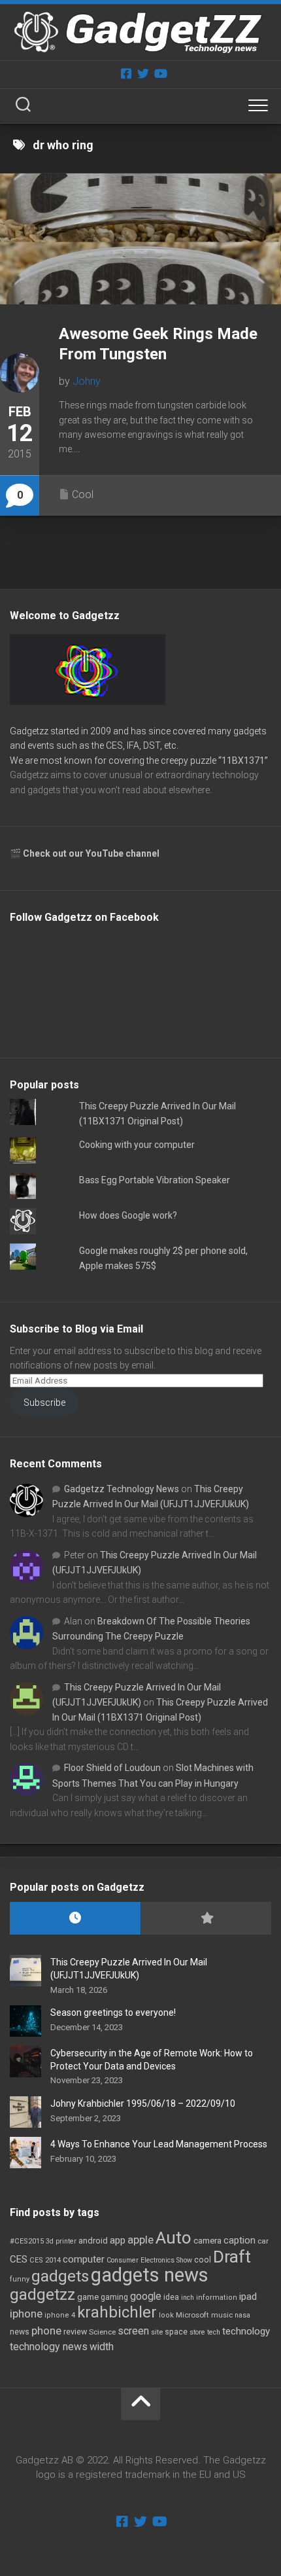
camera (207, 2241)
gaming (114, 2297)
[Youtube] (160, 73)
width (102, 2347)
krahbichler (117, 2312)
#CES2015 (27, 2241)
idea (171, 2297)
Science (102, 2332)
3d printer (61, 2241)
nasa (242, 2315)
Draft (232, 2257)
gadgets (60, 2276)
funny (20, 2279)
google (146, 2296)
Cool (83, 494)
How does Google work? (128, 1215)
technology (246, 2331)
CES (19, 2259)
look (166, 2315)
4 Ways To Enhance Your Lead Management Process (159, 2144)
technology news (49, 2347)
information (217, 2298)
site (157, 2332)
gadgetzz (42, 2295)
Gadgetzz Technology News (122, 1489)
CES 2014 (45, 2260)
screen (133, 2331)
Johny (87, 381)
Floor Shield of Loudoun (112, 1768)
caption (240, 2241)
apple (140, 2240)
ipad (248, 2297)
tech (214, 2332)
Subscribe (44, 1403)
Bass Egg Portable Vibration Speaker (155, 1180)
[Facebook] (126, 73)
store (197, 2332)
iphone (26, 2314)
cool (203, 2260)
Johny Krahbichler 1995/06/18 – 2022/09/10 (143, 2103)
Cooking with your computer (137, 1145)
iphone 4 (60, 2315)
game (88, 2297)
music (222, 2315)
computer (84, 2259)
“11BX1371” (243, 760)
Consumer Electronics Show (149, 2260)
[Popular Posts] (206, 1919)
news (20, 2332)
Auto (174, 2238)
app (118, 2240)
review (75, 2332)
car (263, 2241)
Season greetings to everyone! (113, 2012)
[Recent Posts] (75, 1919)
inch (188, 2298)
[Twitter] (143, 73)
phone (46, 2331)
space (176, 2332)
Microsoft (192, 2315)
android (93, 2241)
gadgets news (150, 2275)
